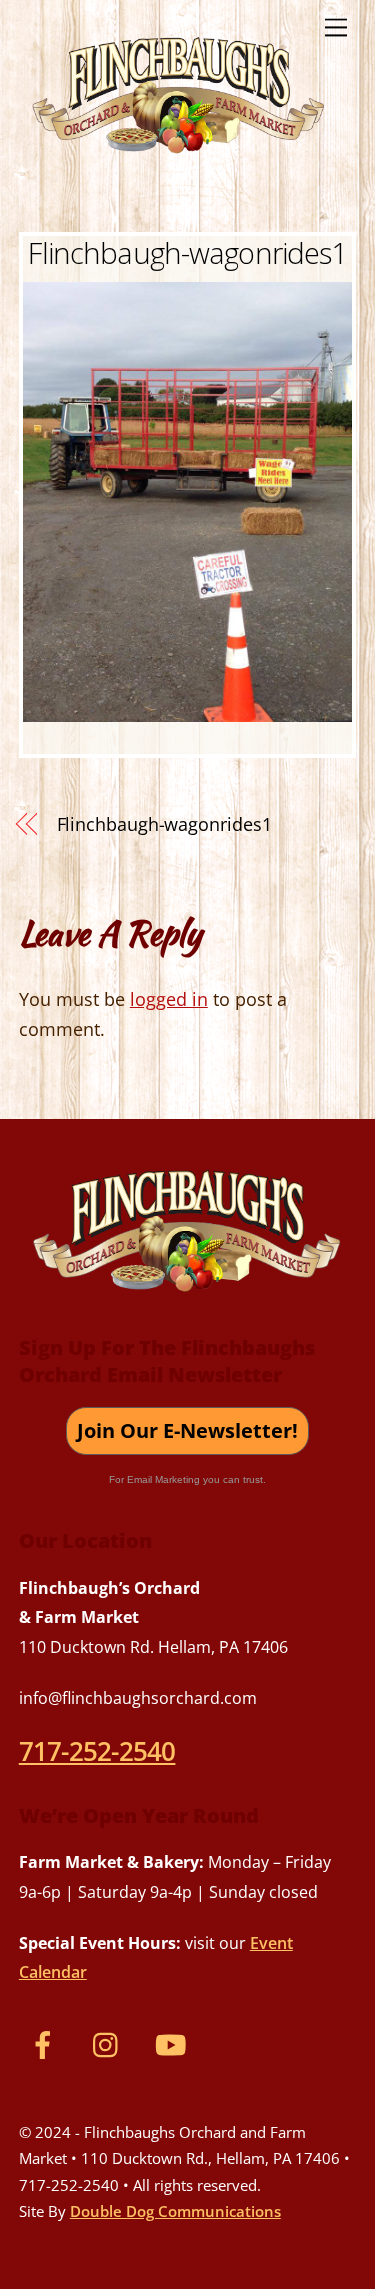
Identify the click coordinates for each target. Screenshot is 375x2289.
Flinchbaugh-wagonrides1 (187, 252)
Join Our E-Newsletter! (187, 1430)
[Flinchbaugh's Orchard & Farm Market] (179, 161)
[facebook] (46, 2043)
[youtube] (174, 2043)
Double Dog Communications (175, 2211)
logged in (169, 999)
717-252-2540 (97, 1751)
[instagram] (110, 2043)
